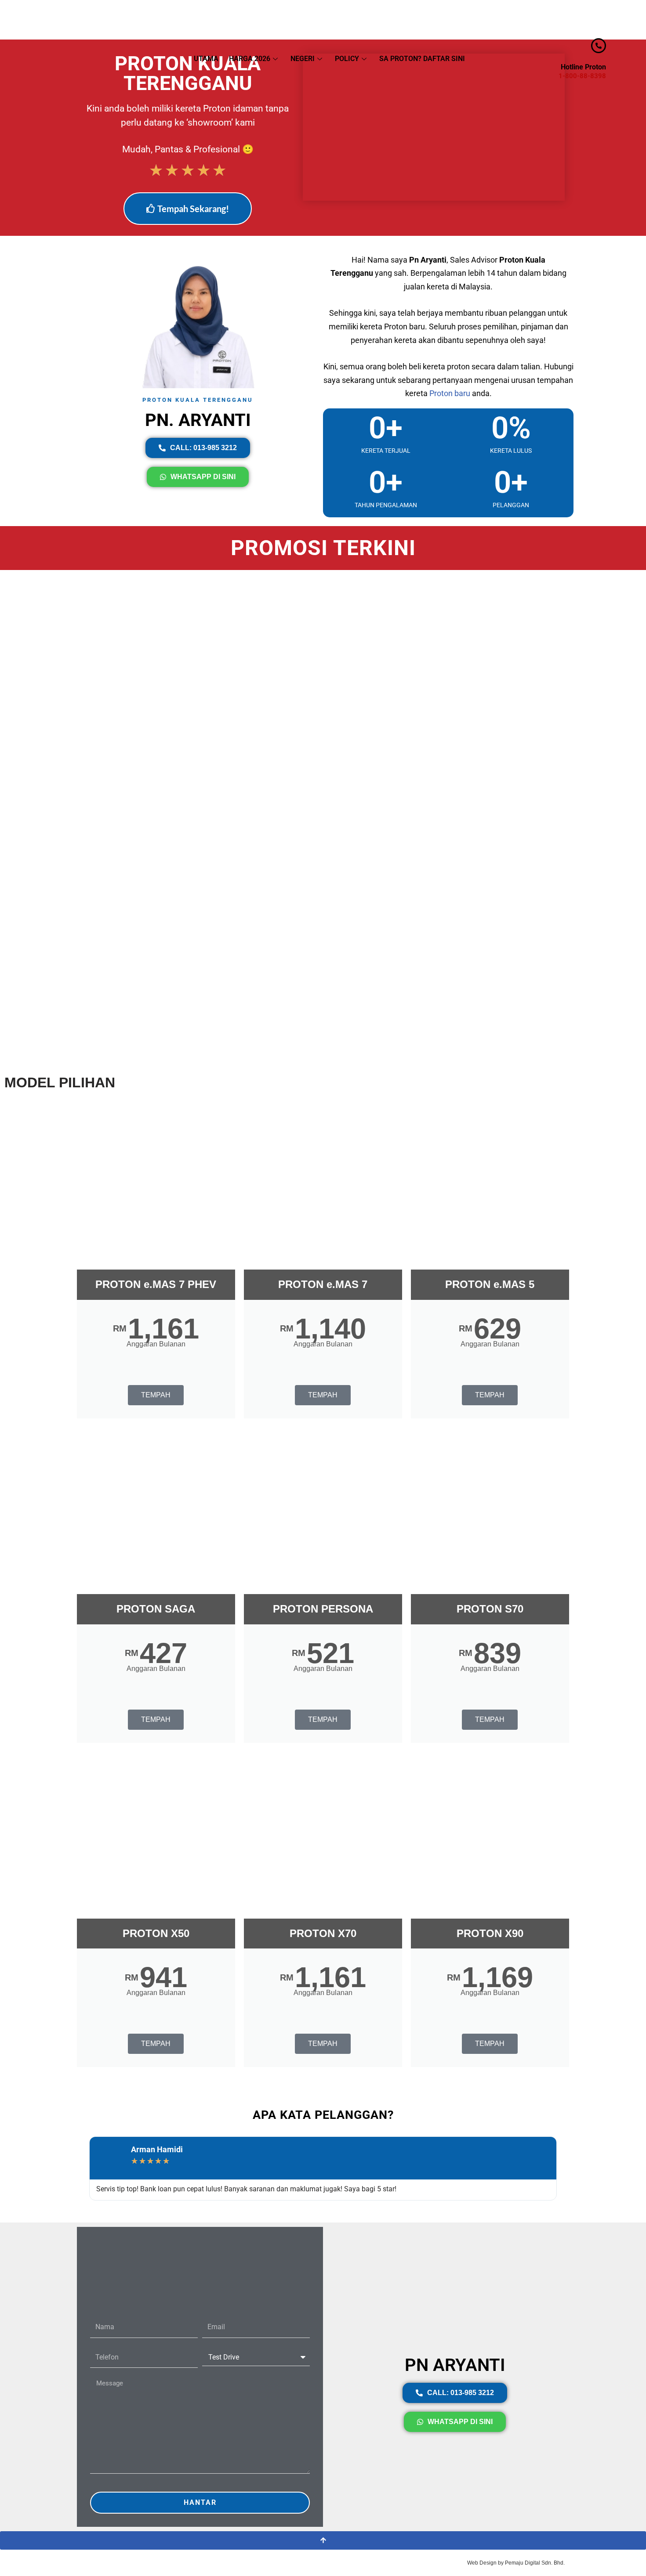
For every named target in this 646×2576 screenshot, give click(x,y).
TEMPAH (156, 1395)
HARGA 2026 (250, 59)
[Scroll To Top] (323, 2540)
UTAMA (206, 59)
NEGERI (303, 59)
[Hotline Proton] (599, 46)
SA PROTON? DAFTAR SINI (422, 59)
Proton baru (450, 393)
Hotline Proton (583, 67)
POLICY (347, 59)
